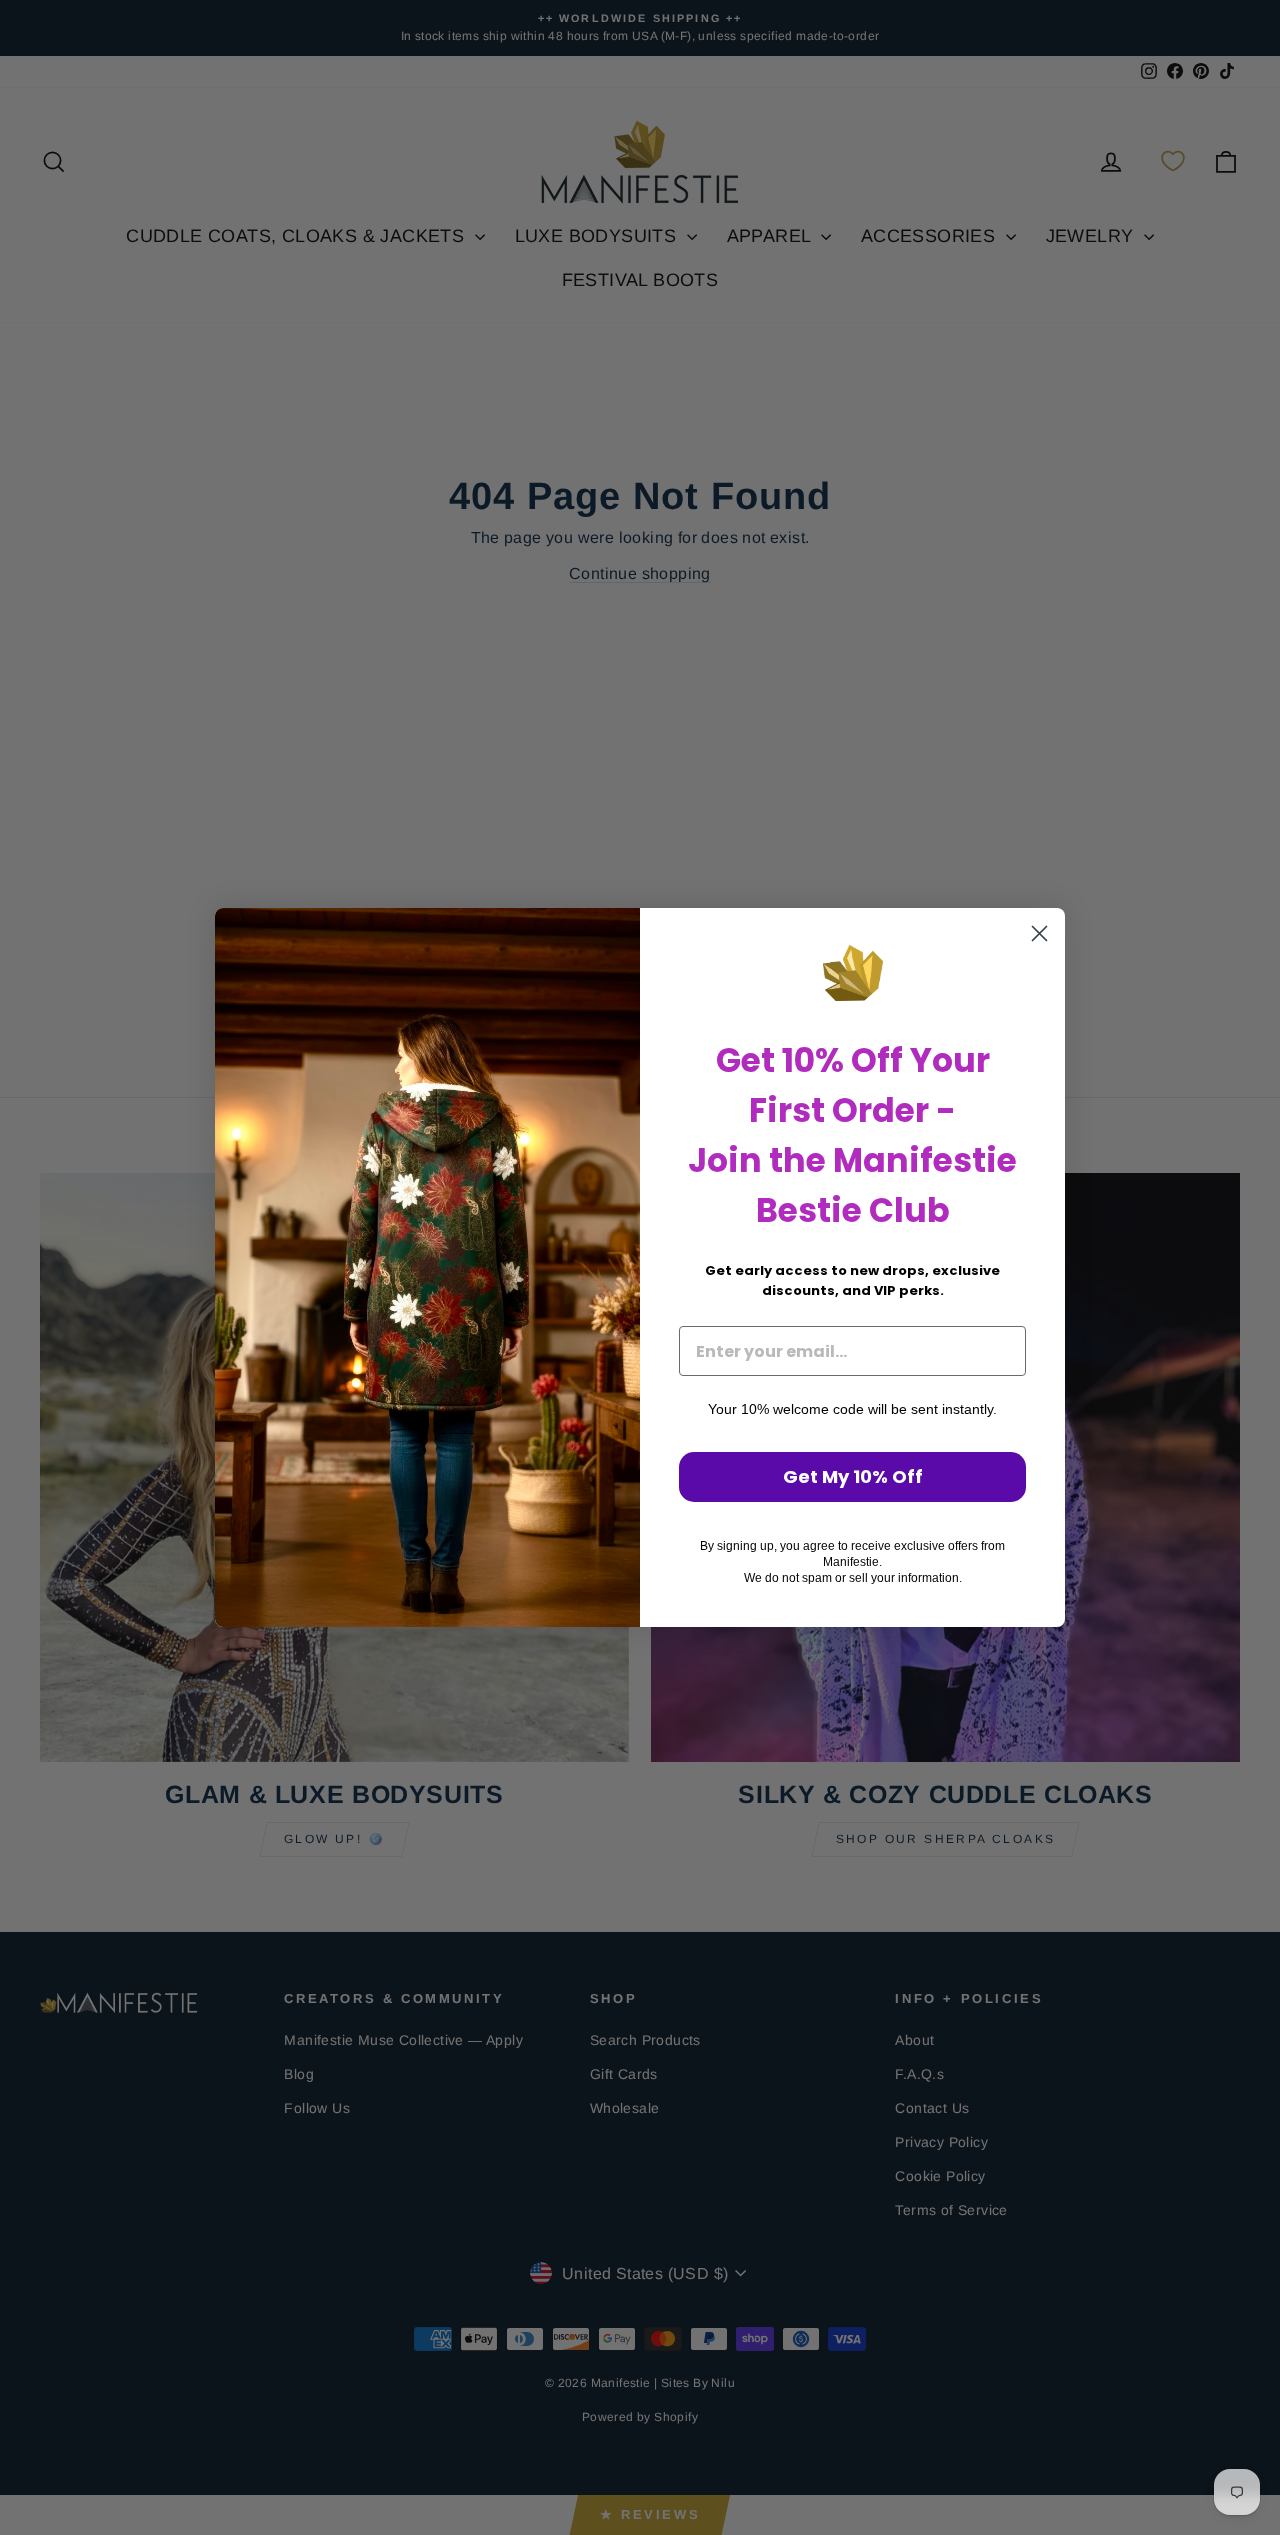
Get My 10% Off (853, 1476)
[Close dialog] (1039, 933)
